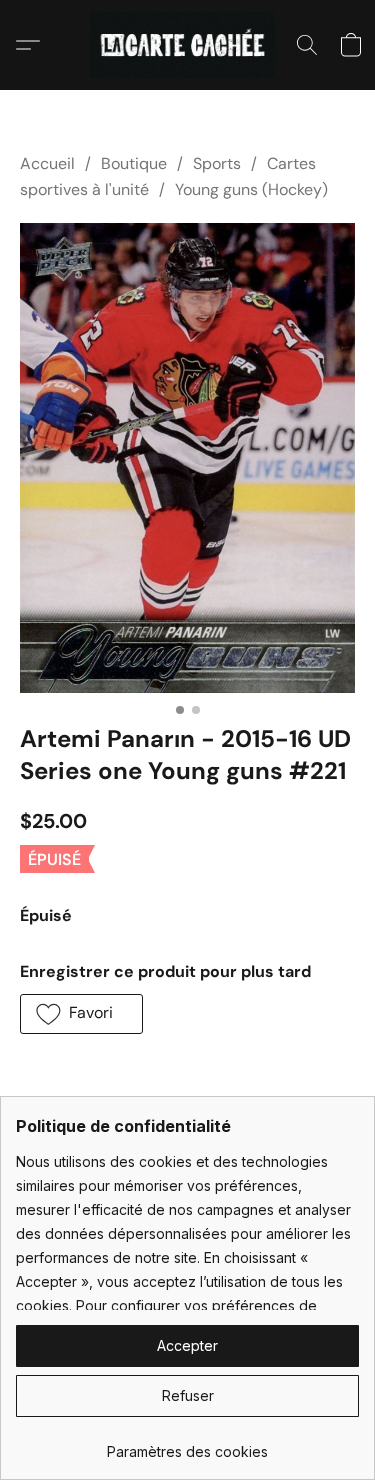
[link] (187, 1444)
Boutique (134, 163)
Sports (217, 163)
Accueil (47, 163)
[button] (187, 45)
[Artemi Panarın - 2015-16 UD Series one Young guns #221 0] (187, 458)
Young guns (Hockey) (251, 189)
